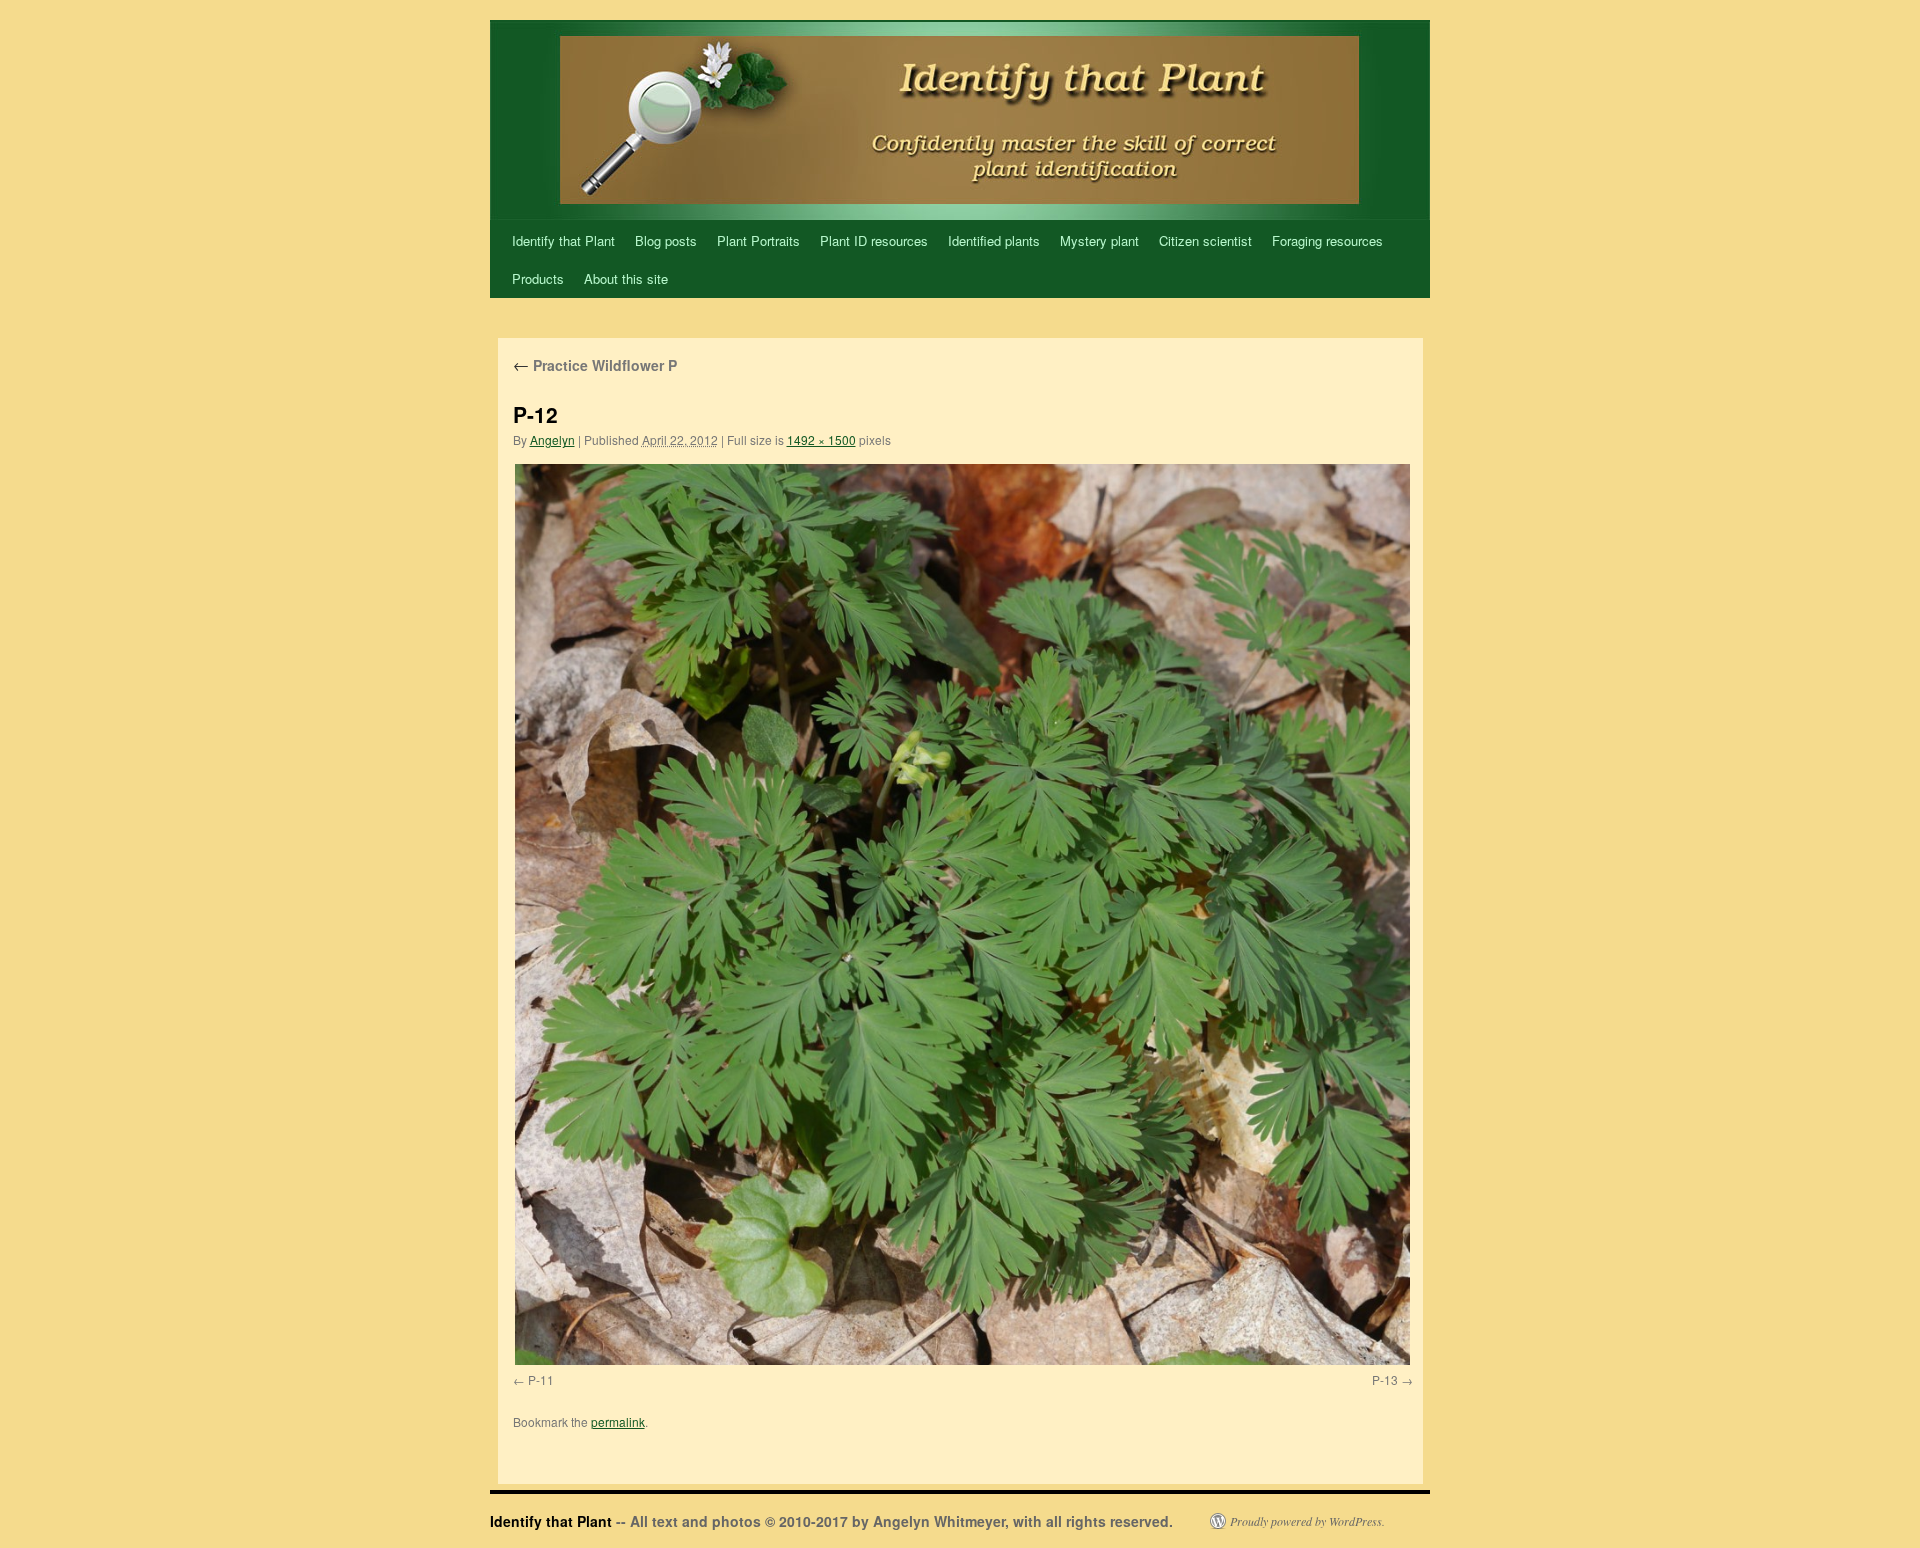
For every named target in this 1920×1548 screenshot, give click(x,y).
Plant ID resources (874, 240)
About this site (626, 278)
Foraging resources (1327, 240)
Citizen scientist (1205, 240)
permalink (618, 1421)
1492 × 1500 (821, 439)
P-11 (541, 1379)
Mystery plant (1099, 240)
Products (538, 278)
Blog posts (666, 240)
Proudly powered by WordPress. (1307, 1521)
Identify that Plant (563, 240)
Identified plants (994, 240)
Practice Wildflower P (595, 365)
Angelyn (552, 439)
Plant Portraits (758, 240)
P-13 (1385, 1379)
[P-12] (963, 914)
